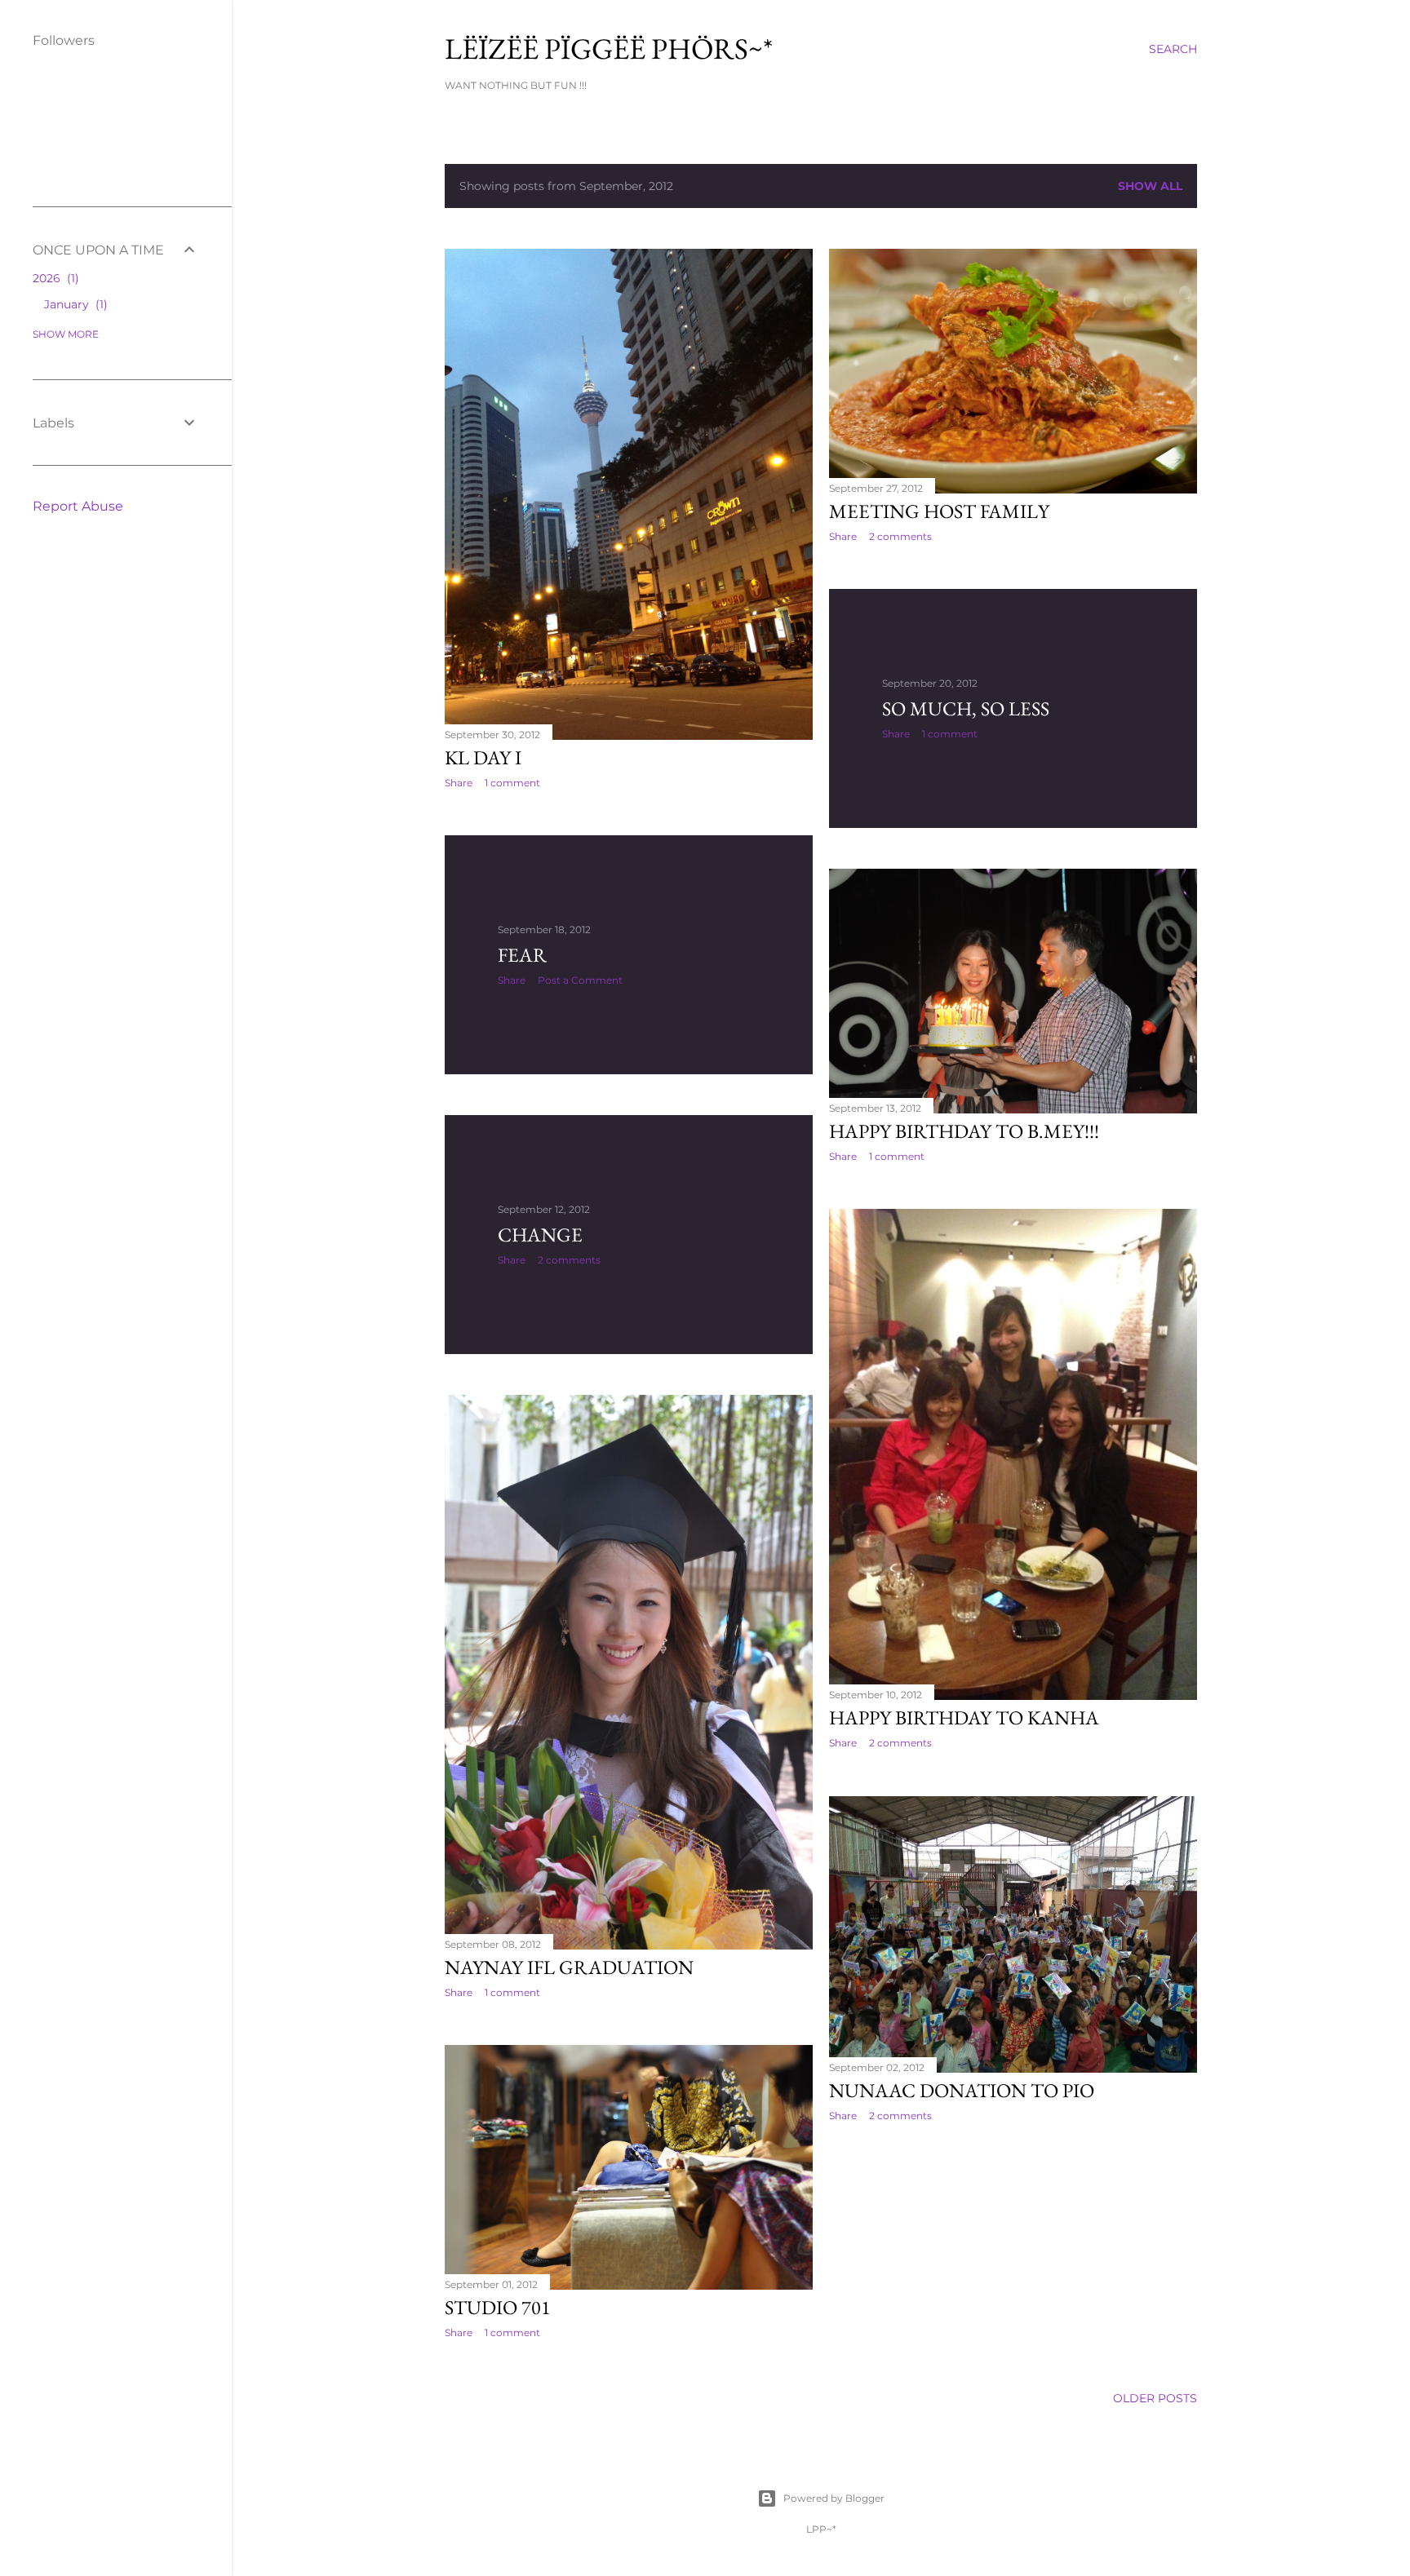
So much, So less (966, 708)
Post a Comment (580, 980)
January (74, 304)
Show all (1150, 186)
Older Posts (1155, 2398)
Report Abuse (78, 506)
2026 (54, 278)
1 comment (512, 783)
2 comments (900, 536)
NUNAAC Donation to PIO (962, 2090)
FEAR (522, 955)
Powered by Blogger (834, 2498)
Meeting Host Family (939, 511)
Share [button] (459, 783)
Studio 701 (498, 2307)
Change (540, 1235)
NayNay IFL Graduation (569, 1967)
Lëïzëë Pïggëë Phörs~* (609, 49)
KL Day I (483, 757)
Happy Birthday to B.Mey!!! (964, 1131)
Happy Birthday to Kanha (964, 1717)
